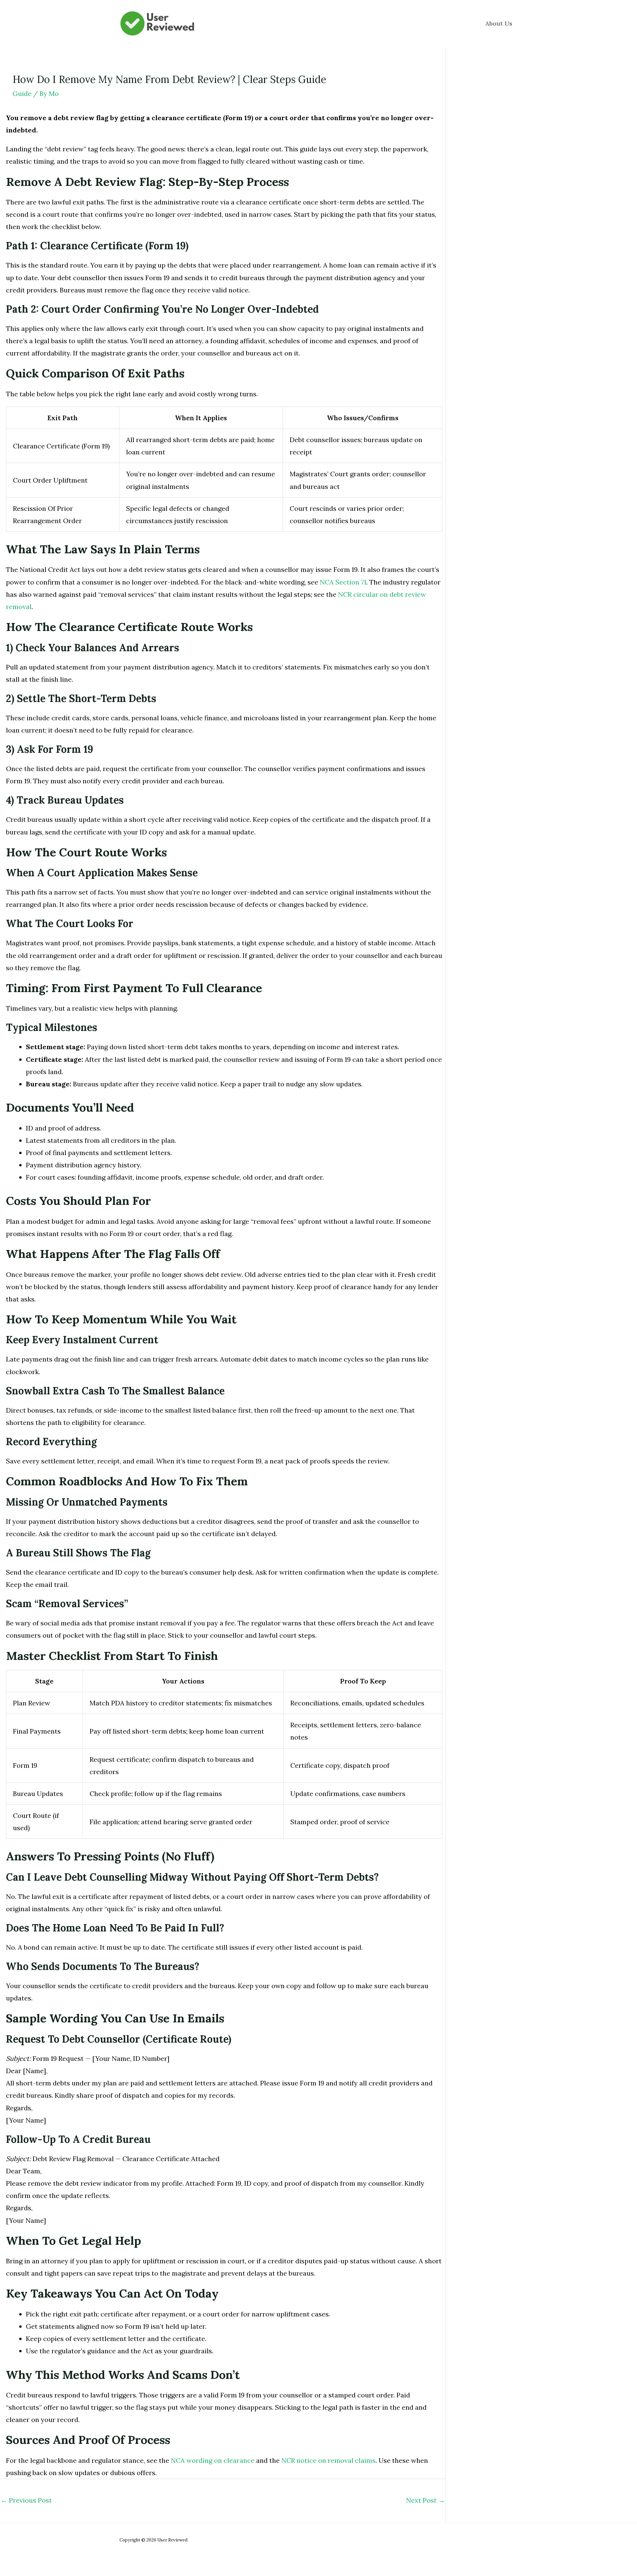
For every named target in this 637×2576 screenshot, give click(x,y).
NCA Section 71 (343, 582)
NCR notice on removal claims (328, 2460)
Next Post (425, 2500)
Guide (22, 93)
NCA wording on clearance (213, 2460)
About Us (499, 23)
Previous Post (26, 2500)
